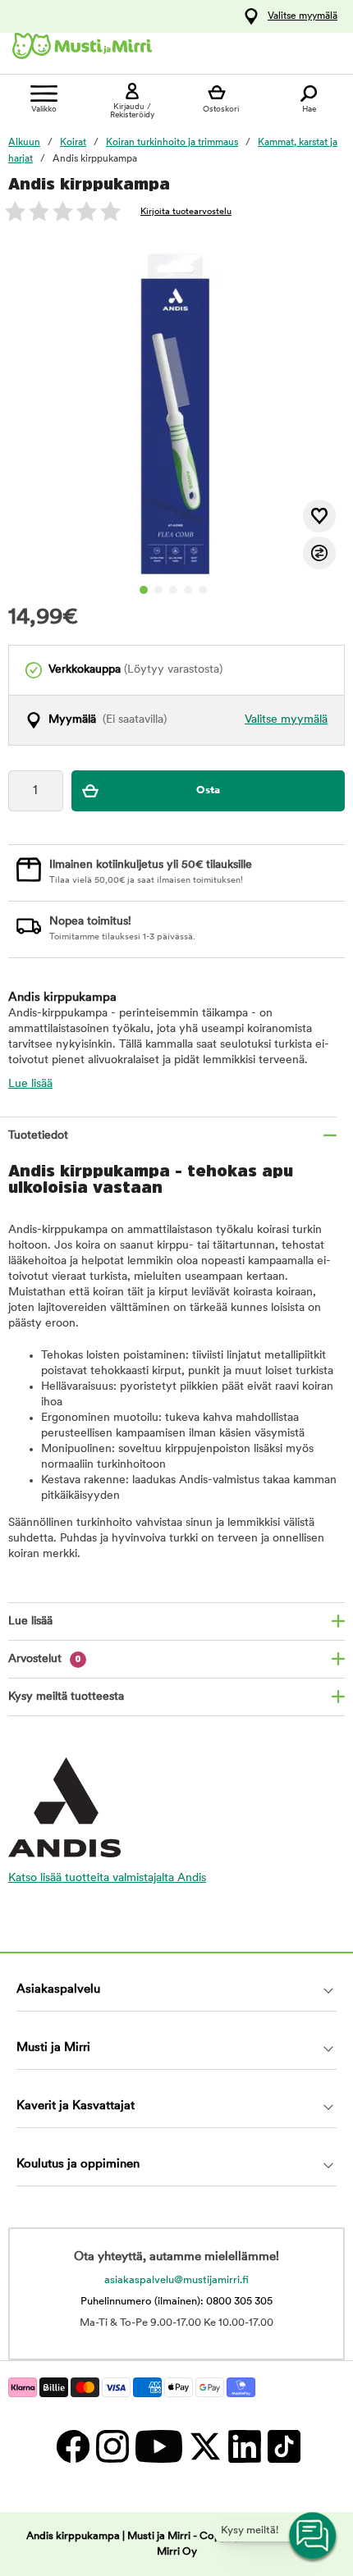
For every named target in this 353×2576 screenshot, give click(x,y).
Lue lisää (30, 1084)
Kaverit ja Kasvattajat (76, 2106)
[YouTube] (158, 2446)
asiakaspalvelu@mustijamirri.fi (176, 2280)
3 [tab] (173, 590)
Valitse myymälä (303, 16)
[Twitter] (204, 2446)
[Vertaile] (319, 553)
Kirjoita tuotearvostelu (186, 212)
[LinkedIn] (244, 2446)
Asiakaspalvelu (58, 1990)
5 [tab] (203, 590)
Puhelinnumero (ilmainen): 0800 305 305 (176, 2302)
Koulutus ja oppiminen (78, 2165)
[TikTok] (282, 2446)
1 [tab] (144, 590)
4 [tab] (188, 590)
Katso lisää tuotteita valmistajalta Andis (107, 1878)
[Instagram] (112, 2446)
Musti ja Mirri (53, 2048)
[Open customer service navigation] (314, 2537)
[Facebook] (72, 2446)
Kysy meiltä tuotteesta (66, 1697)
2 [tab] (158, 590)
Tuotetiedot (38, 1136)
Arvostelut (45, 1659)
